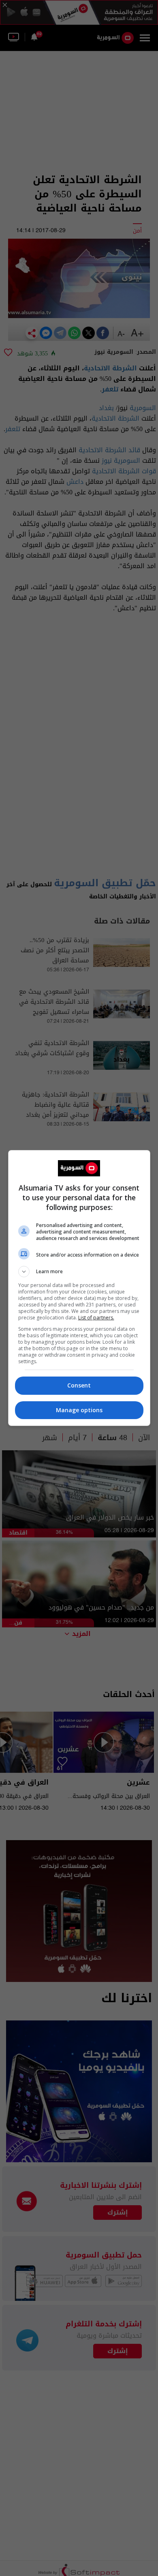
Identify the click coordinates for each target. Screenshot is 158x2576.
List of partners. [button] (96, 1318)
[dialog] (79, 1288)
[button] (79, 1272)
